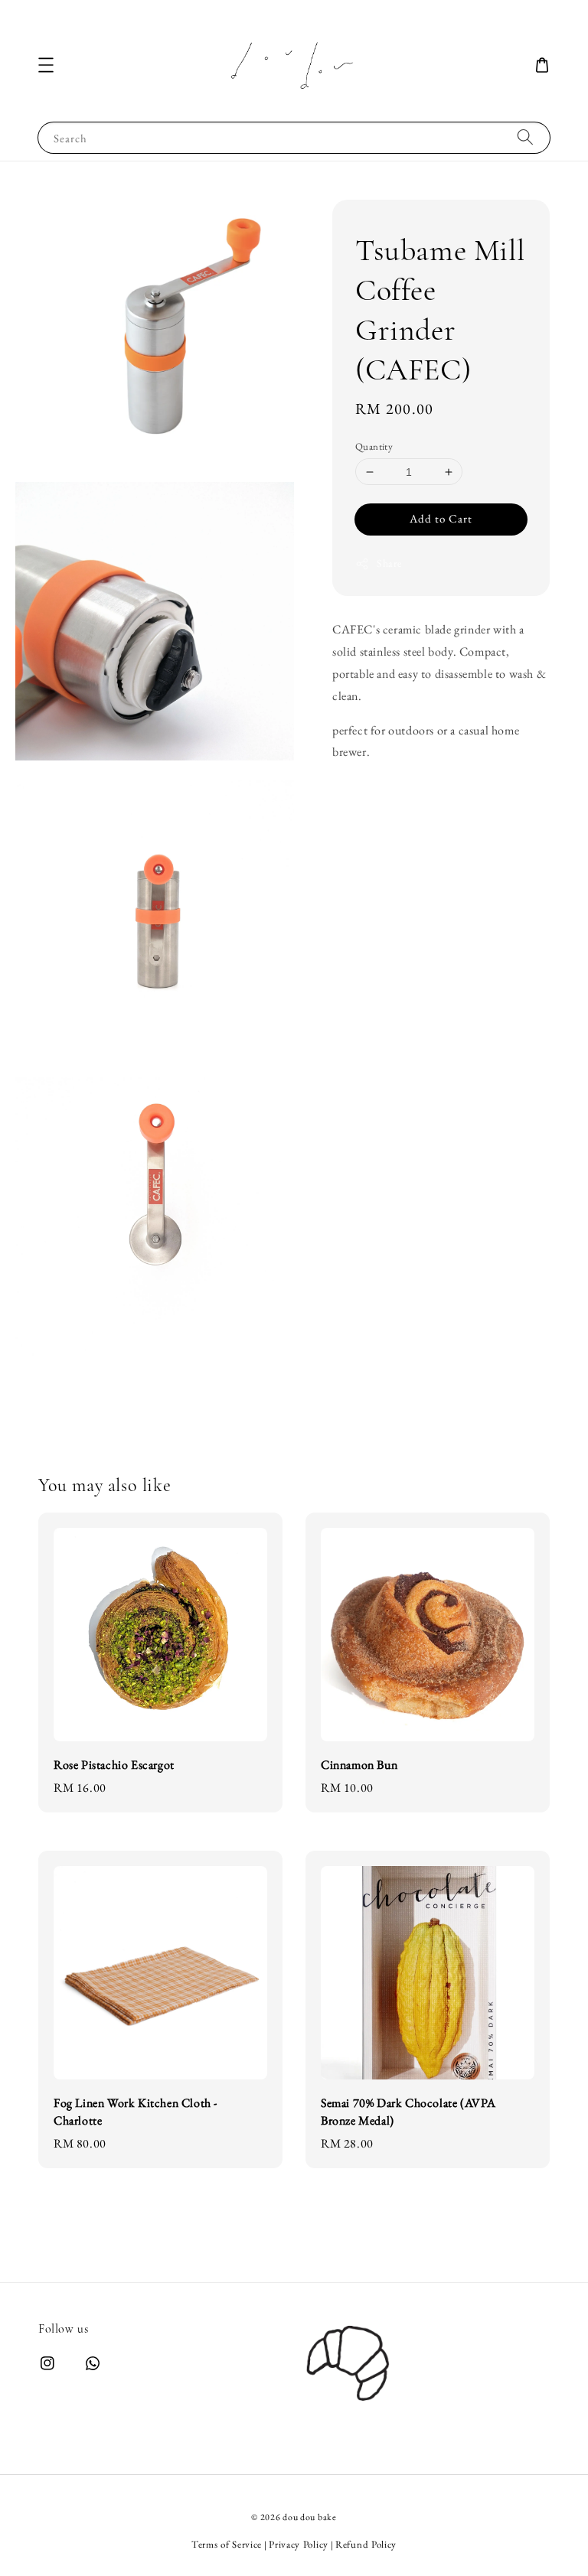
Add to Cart (441, 518)
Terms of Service (227, 2544)
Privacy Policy (299, 2544)
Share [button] (389, 563)
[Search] (525, 137)
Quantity (374, 446)
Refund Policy (366, 2544)
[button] (46, 65)
